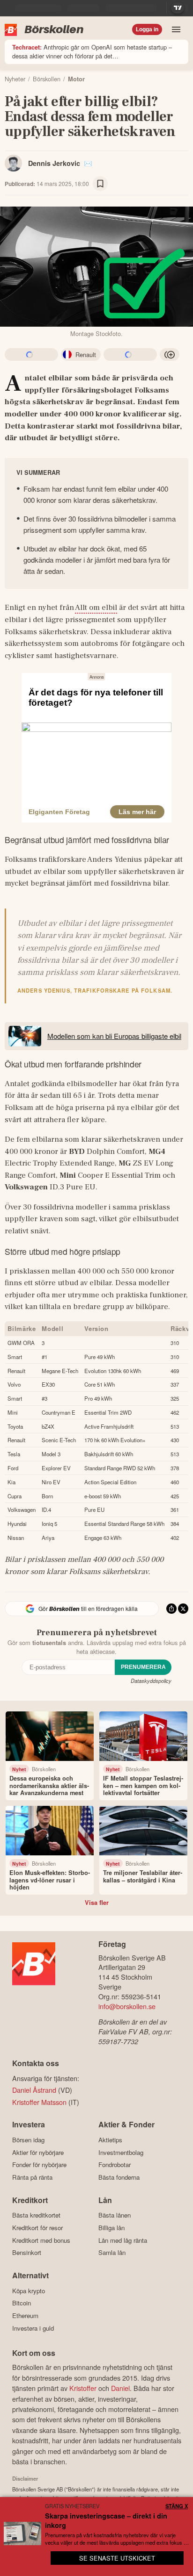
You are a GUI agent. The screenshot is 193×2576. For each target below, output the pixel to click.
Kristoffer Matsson (39, 2102)
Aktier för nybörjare (38, 2152)
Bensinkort (27, 2253)
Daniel (120, 2388)
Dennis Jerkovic (54, 163)
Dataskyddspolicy (151, 1681)
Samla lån (112, 2253)
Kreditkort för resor (37, 2228)
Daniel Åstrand (34, 2090)
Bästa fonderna (119, 2177)
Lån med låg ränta (123, 2240)
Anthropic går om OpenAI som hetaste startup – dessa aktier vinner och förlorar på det (92, 51)
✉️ (88, 163)
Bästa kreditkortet (36, 2215)
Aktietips (110, 2140)
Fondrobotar (115, 2165)
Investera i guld (33, 2328)
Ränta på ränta (32, 2177)
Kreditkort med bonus (41, 2240)
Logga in (147, 29)
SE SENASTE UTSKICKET (117, 2558)
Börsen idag (28, 2140)
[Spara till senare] (100, 184)
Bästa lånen (115, 2215)
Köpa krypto (29, 2291)
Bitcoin (22, 2303)
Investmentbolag (121, 2152)
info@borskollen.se (127, 2006)
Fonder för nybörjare (39, 2165)
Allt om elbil (96, 608)
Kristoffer (83, 2388)
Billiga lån (111, 2228)
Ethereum (25, 2315)
